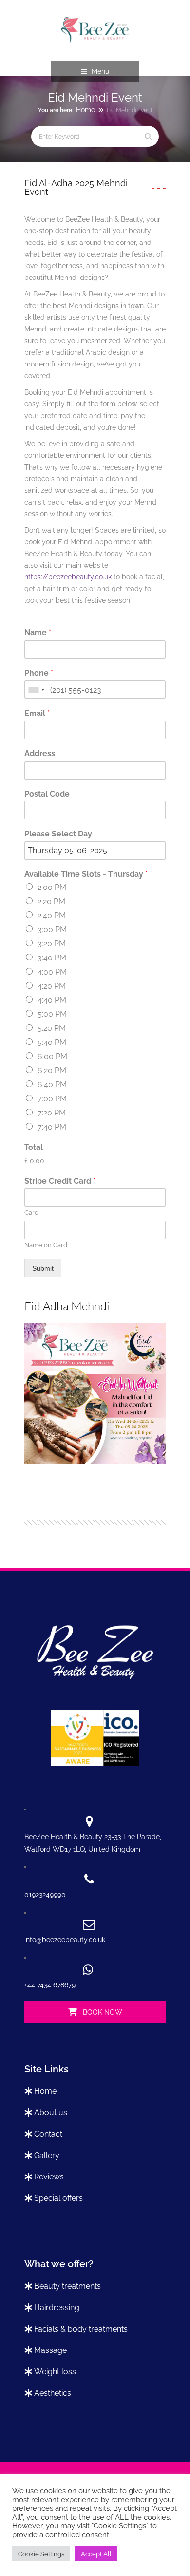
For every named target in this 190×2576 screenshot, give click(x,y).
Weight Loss (55, 2372)
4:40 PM (52, 1000)
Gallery (47, 2155)
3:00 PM (52, 930)
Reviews (49, 2177)
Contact (48, 2134)
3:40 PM (52, 958)
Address (40, 754)
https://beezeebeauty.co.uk (68, 577)
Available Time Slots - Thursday (86, 874)
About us (51, 2113)
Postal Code (47, 794)
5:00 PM (52, 1014)
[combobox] (36, 690)
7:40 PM (52, 1127)
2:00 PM (52, 887)
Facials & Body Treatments (81, 2329)
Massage (50, 2350)
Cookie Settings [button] (41, 2554)
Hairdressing (57, 2307)
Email (37, 713)
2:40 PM (52, 915)
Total (34, 1147)
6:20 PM (52, 1070)
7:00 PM (52, 1099)
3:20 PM (52, 944)
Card (31, 1212)
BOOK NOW (102, 2012)
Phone (39, 673)
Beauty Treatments (67, 2286)
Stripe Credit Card (60, 1181)
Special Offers (58, 2198)
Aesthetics (53, 2393)
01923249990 (45, 1895)
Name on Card (46, 1245)
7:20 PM (52, 1113)
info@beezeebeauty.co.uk (65, 1940)
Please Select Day (58, 834)
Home (85, 110)
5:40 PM (52, 1042)
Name (38, 633)
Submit (43, 1268)
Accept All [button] (96, 2554)
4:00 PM (52, 972)
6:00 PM (52, 1056)
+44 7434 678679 (50, 1985)
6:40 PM (52, 1085)
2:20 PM (51, 901)
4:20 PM (52, 986)
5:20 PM (52, 1028)
